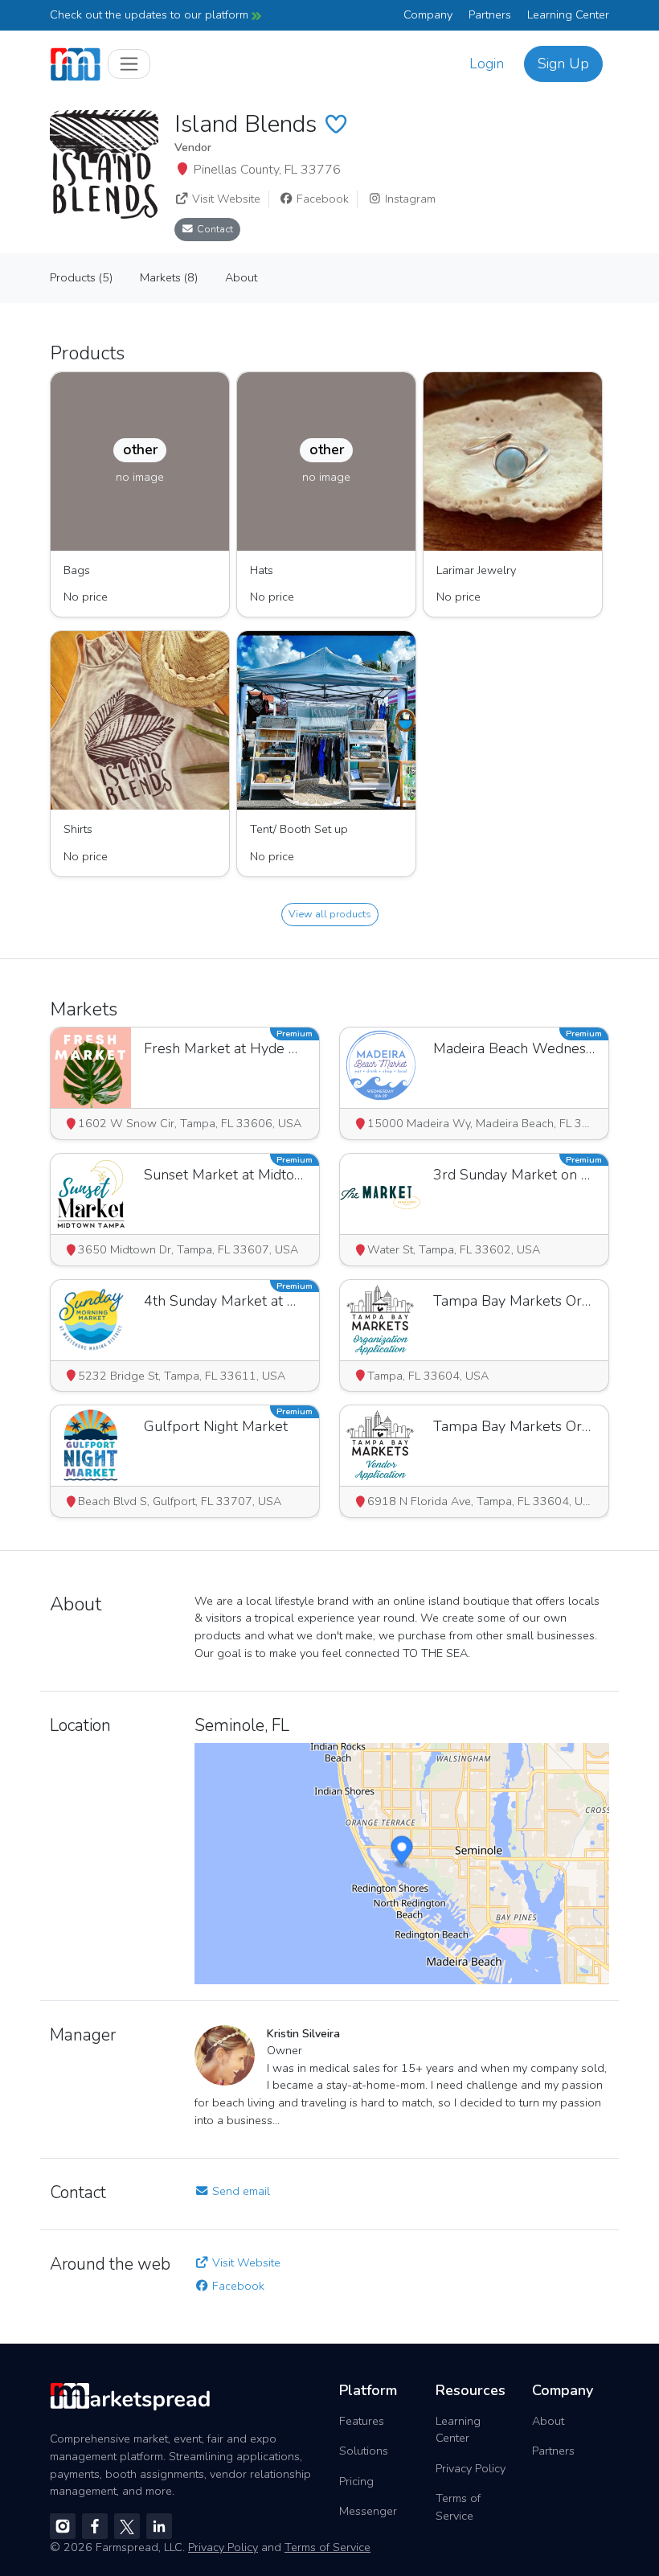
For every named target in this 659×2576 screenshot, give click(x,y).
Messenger (368, 2511)
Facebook (321, 199)
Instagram (409, 199)
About (548, 2421)
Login (487, 64)
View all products (330, 914)
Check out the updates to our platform (151, 14)
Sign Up (563, 64)
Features (362, 2421)
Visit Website (225, 199)
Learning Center (568, 14)
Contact (214, 229)
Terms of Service (458, 2507)
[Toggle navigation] (129, 64)
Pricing (356, 2481)
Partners (490, 14)
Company (428, 14)
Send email (239, 2191)
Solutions (364, 2451)
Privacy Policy (471, 2468)
